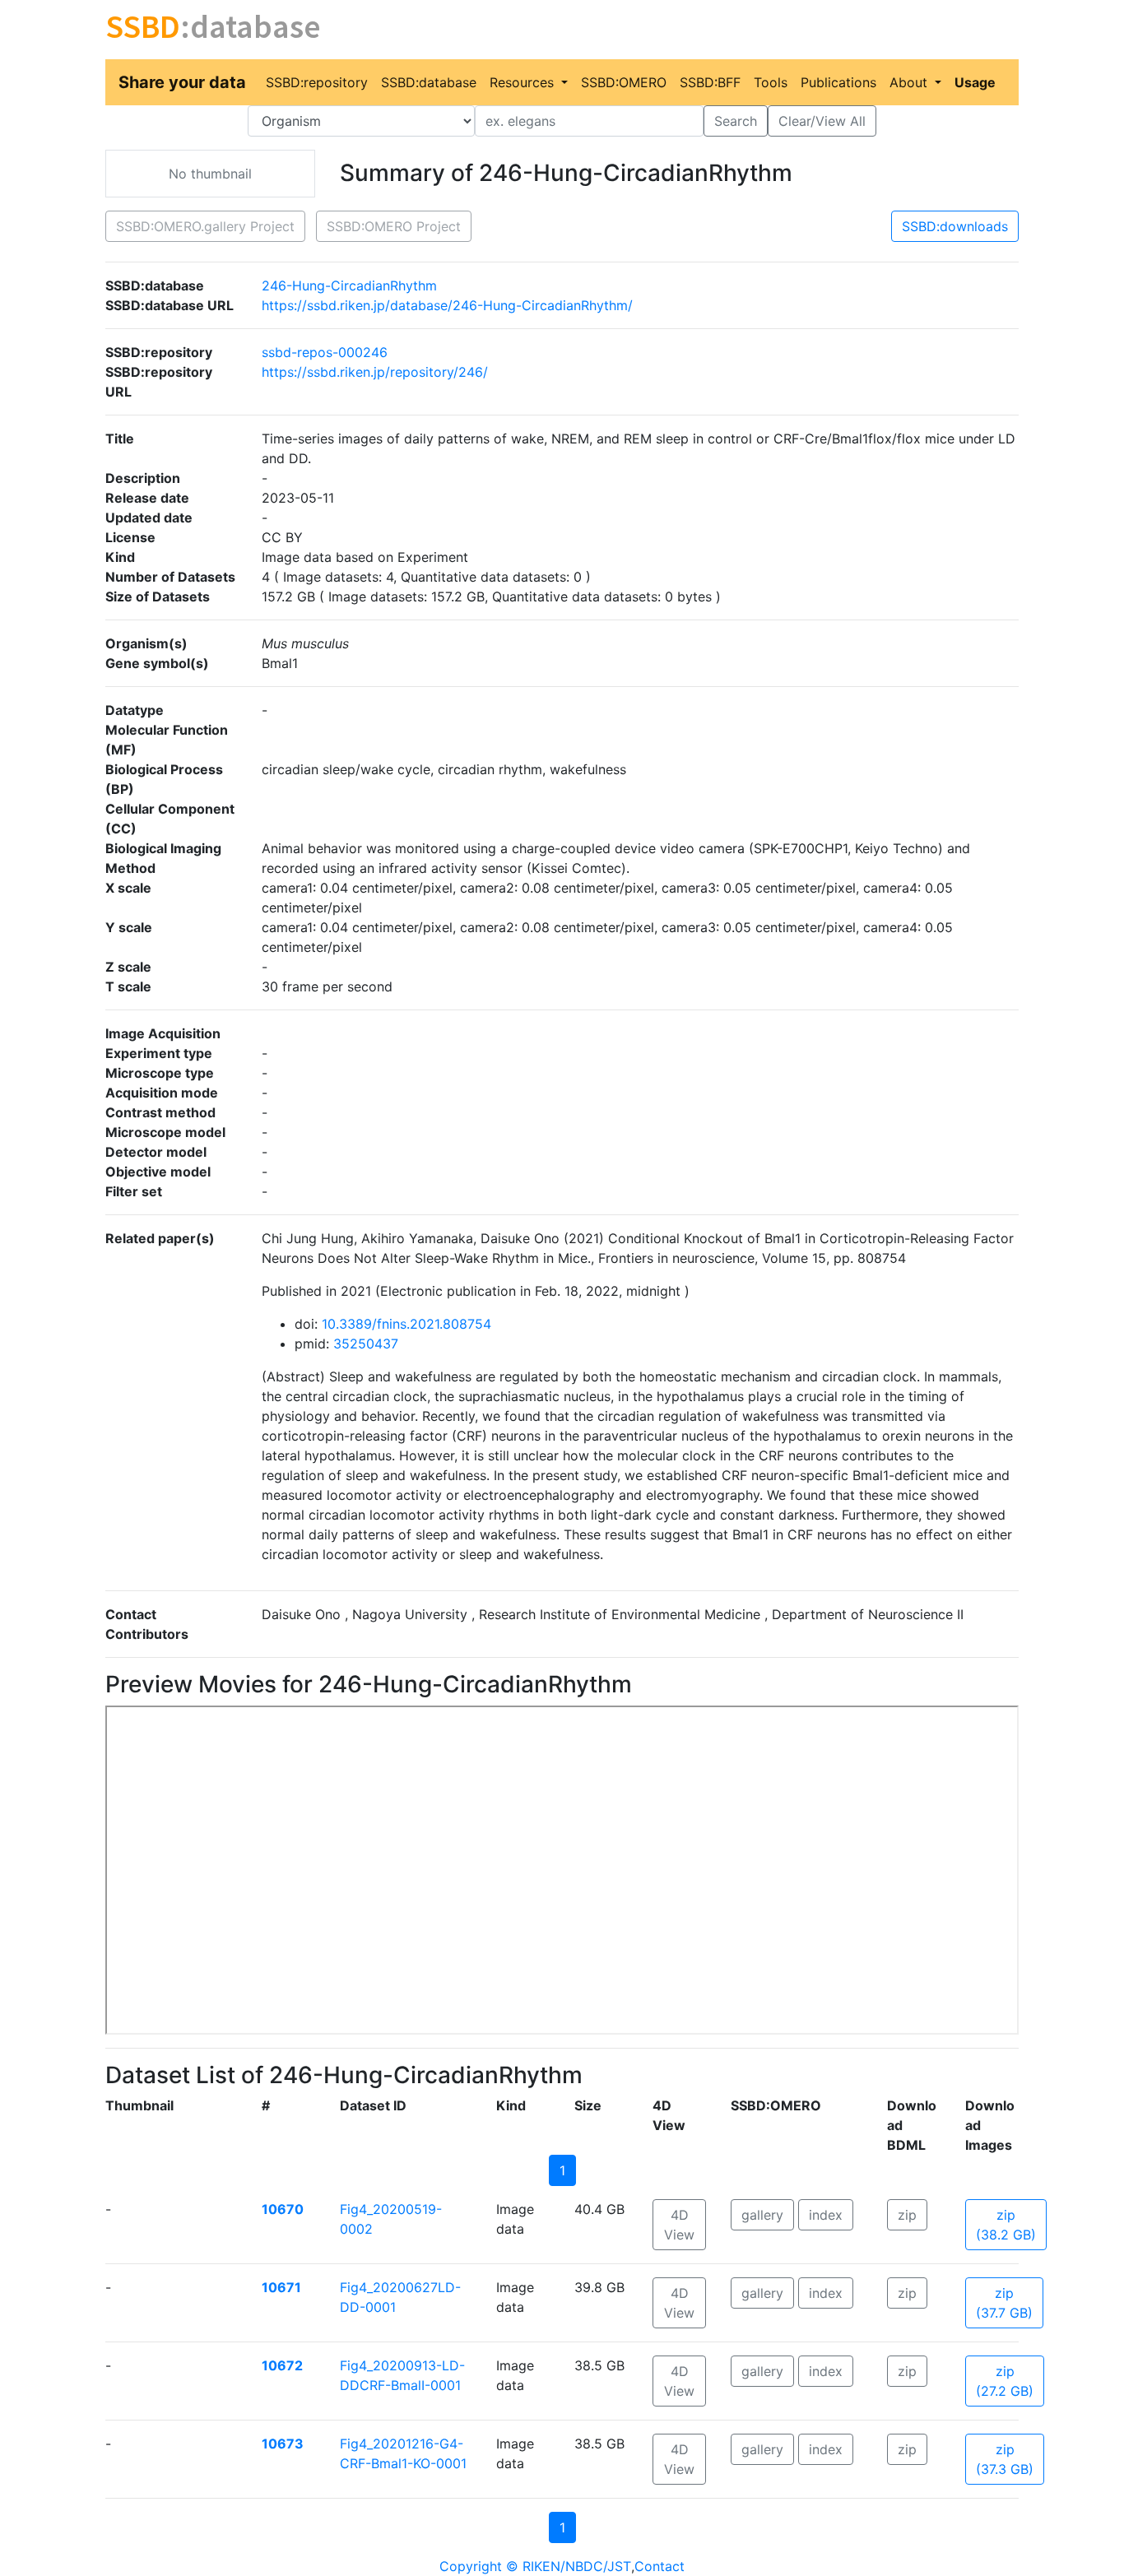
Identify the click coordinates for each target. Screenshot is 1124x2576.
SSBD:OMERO (624, 82)
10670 (283, 2209)
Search (736, 121)
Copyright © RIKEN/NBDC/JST (535, 2566)
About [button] (910, 82)
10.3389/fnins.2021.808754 (406, 1324)
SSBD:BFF (710, 82)
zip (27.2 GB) (1005, 2381)
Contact (660, 2566)
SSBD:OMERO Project (394, 226)
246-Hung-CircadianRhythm (349, 285)
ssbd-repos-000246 (325, 352)
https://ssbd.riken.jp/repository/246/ (375, 372)
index (826, 2215)
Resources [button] (524, 82)
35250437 (366, 1344)
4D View (679, 2225)
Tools (771, 82)
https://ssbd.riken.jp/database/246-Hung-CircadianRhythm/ (447, 305)
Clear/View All (822, 121)
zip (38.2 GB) (1006, 2225)
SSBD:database (429, 82)
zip (907, 2215)
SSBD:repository (317, 82)
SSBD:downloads (955, 226)
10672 (282, 2365)
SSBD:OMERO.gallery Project (205, 226)
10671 (281, 2287)
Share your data (182, 82)
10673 (283, 2444)
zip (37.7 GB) (1004, 2303)
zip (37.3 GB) (1005, 2459)
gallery (762, 2215)
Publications (838, 82)
